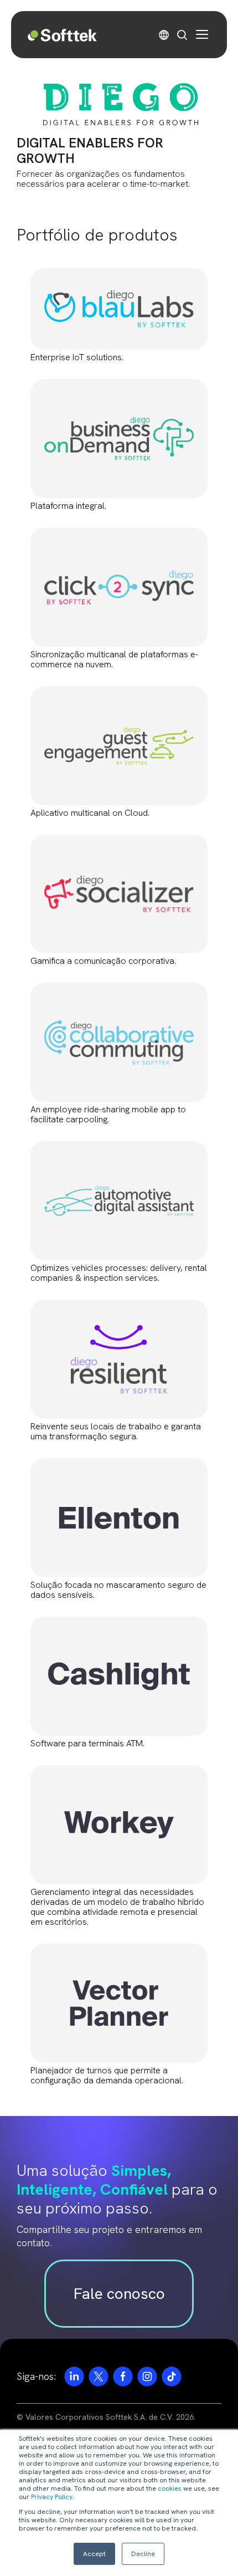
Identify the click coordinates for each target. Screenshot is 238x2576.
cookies (170, 2488)
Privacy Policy (52, 2497)
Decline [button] (143, 2554)
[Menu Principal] (202, 34)
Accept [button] (94, 2554)
